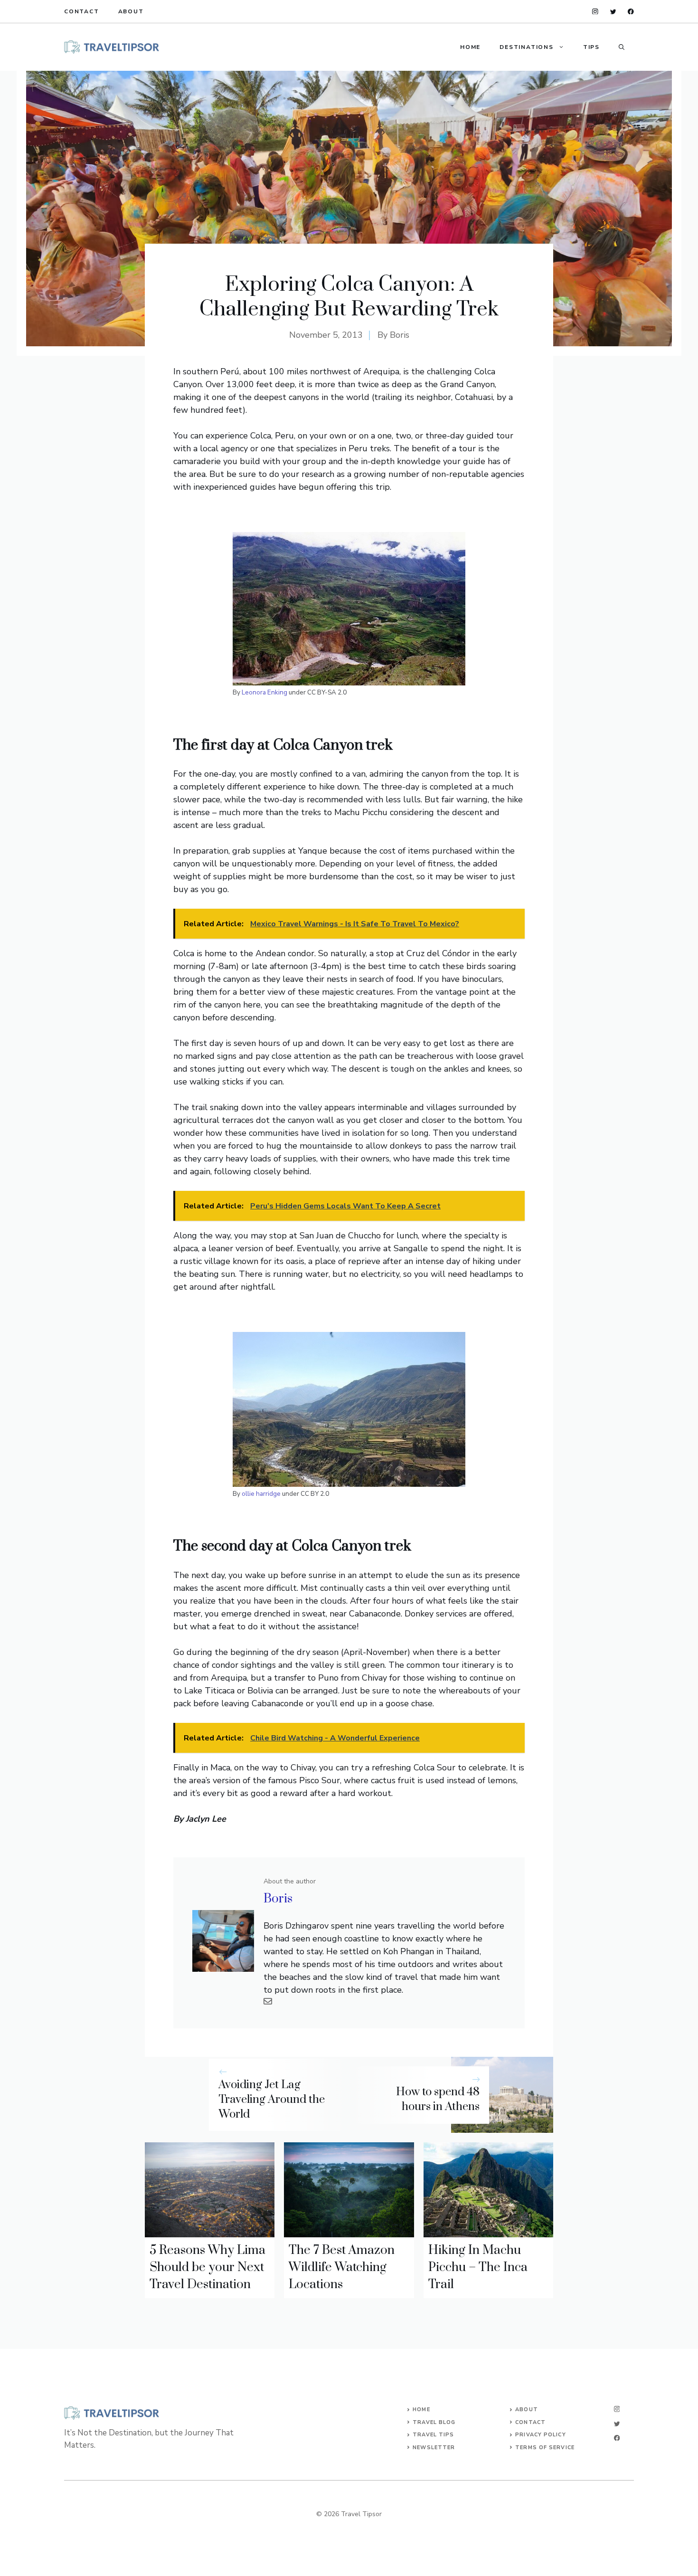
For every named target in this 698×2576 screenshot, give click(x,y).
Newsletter (434, 2448)
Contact (82, 11)
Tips (591, 47)
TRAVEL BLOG (434, 2422)
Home (470, 47)
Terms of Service (545, 2448)
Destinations (527, 47)
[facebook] (631, 12)
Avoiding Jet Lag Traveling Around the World (272, 2100)
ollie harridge (261, 1494)
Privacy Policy (540, 2435)
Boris (400, 335)
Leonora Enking (264, 692)
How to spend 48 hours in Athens (438, 2099)
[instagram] (595, 12)
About (131, 11)
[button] (622, 47)
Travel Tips (433, 2435)
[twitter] (613, 12)
